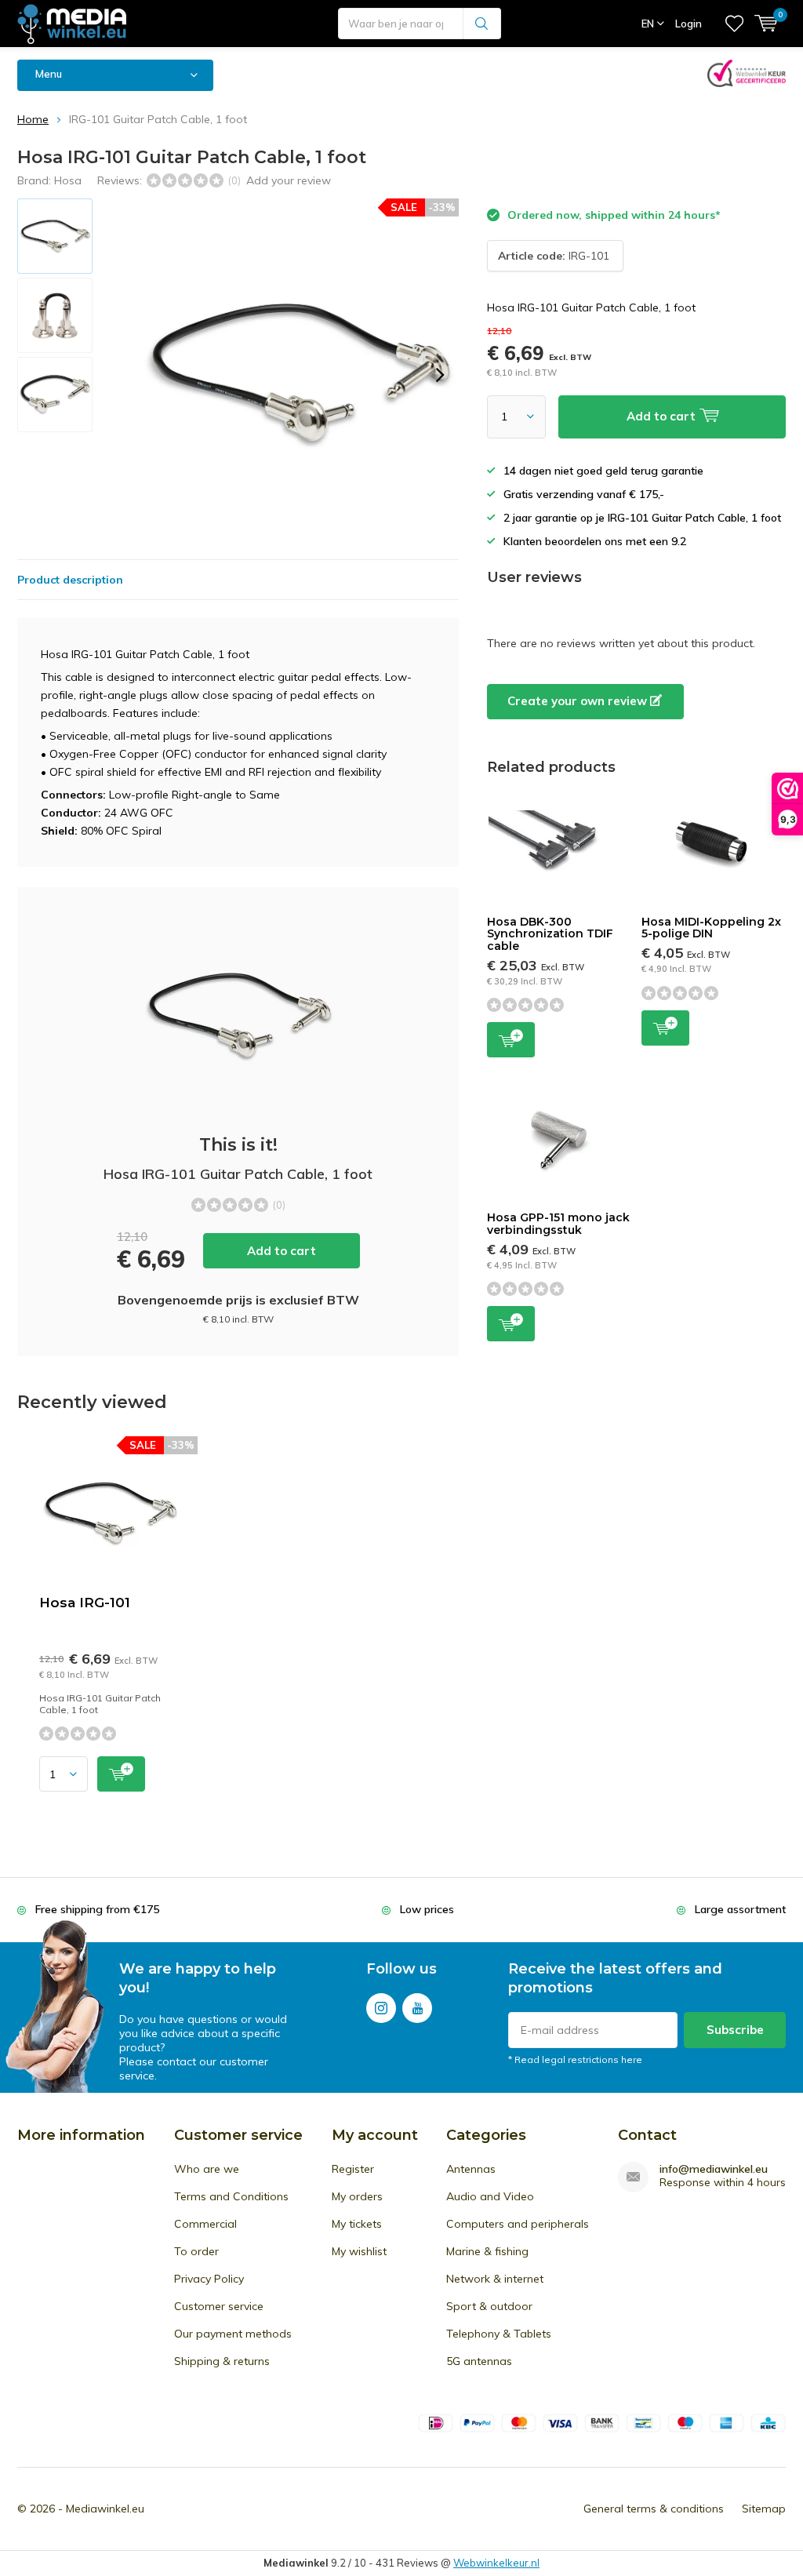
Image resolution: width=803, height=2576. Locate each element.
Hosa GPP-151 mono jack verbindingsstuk (558, 1224)
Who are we (207, 2169)
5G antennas (479, 2361)
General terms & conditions (654, 2509)
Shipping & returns (222, 2361)
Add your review (289, 180)
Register (353, 2169)
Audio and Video (490, 2196)
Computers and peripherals (518, 2224)
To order (196, 2251)
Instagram (381, 2008)
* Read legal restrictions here (575, 2059)
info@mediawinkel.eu (714, 2169)
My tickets (357, 2224)
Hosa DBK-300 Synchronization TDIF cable (550, 934)
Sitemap (764, 2509)
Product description (70, 580)
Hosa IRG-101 (85, 1603)
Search (482, 24)
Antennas (471, 2169)
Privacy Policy (209, 2279)
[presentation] (440, 375)
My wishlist (359, 2251)
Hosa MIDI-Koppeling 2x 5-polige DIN (711, 928)
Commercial (205, 2224)
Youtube (417, 2008)
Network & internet (495, 2279)
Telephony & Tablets (499, 2334)
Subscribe (735, 2030)
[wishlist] (734, 24)
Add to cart (282, 1251)
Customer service (219, 2306)
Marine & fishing (487, 2251)
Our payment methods (233, 2334)
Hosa (68, 180)
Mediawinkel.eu (105, 2509)
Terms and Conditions (231, 2196)
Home (33, 119)
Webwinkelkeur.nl (496, 2563)
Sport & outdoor (489, 2306)
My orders (357, 2196)
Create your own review (579, 701)
